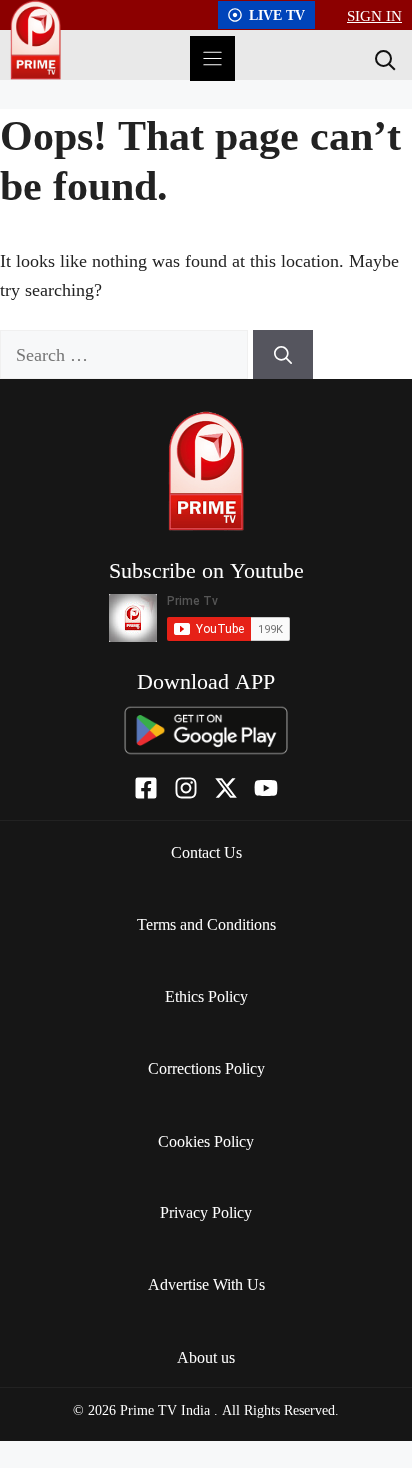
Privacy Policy (206, 1212)
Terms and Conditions (206, 924)
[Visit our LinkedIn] (266, 788)
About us (206, 1357)
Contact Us (206, 852)
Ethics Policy (206, 996)
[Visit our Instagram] (186, 788)
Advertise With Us (206, 1284)
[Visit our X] (226, 788)
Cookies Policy (206, 1141)
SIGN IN (374, 15)
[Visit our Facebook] (146, 788)
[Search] (383, 59)
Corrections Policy (206, 1068)
